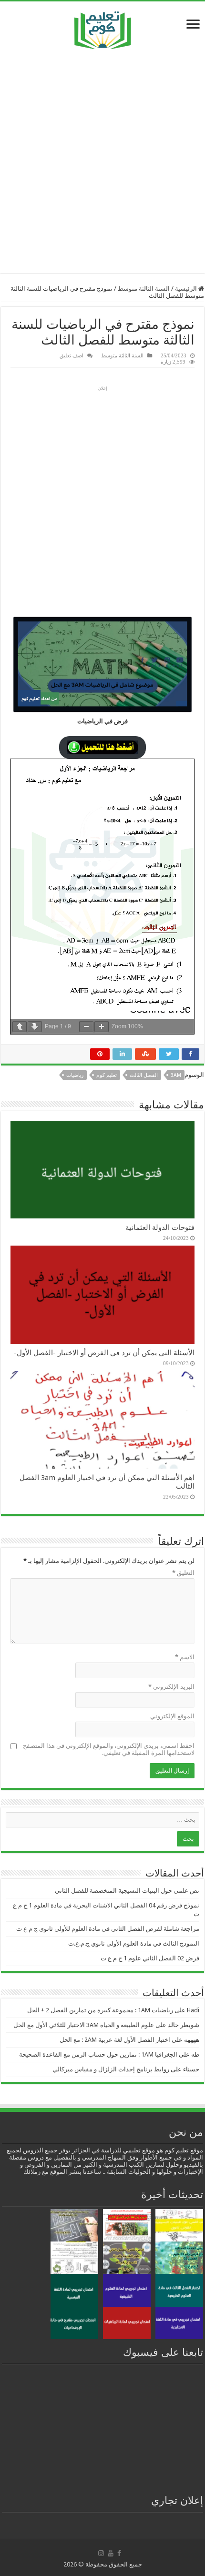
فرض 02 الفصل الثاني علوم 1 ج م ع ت (150, 1958)
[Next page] (35, 1027)
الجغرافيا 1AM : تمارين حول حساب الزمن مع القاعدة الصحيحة (98, 2054)
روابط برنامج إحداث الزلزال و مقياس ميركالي (111, 2069)
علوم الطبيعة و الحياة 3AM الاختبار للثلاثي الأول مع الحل (84, 2025)
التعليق (183, 1573)
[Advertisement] (102, 161)
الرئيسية (187, 289)
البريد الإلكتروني (171, 1687)
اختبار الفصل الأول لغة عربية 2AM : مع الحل (115, 2040)
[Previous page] (20, 1027)
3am (176, 1075)
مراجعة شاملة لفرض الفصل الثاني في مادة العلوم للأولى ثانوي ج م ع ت (108, 1929)
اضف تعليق (72, 355)
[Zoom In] (102, 1027)
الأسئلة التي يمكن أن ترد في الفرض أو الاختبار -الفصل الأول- (104, 1353)
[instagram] (101, 2553)
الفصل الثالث (144, 1075)
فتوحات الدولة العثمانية (160, 1227)
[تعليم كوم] (103, 28)
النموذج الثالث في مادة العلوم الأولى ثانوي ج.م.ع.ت (134, 1943)
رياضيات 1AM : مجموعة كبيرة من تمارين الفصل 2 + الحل (100, 2010)
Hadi (193, 2010)
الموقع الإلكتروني (172, 1716)
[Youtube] (111, 2553)
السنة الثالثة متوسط (144, 289)
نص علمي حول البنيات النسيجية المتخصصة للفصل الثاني (127, 1891)
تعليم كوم (107, 1075)
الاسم (185, 1657)
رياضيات (75, 1075)
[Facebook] (119, 2553)
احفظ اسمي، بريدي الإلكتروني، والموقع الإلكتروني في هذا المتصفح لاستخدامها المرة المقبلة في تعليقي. (109, 1749)
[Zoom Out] (86, 1027)
